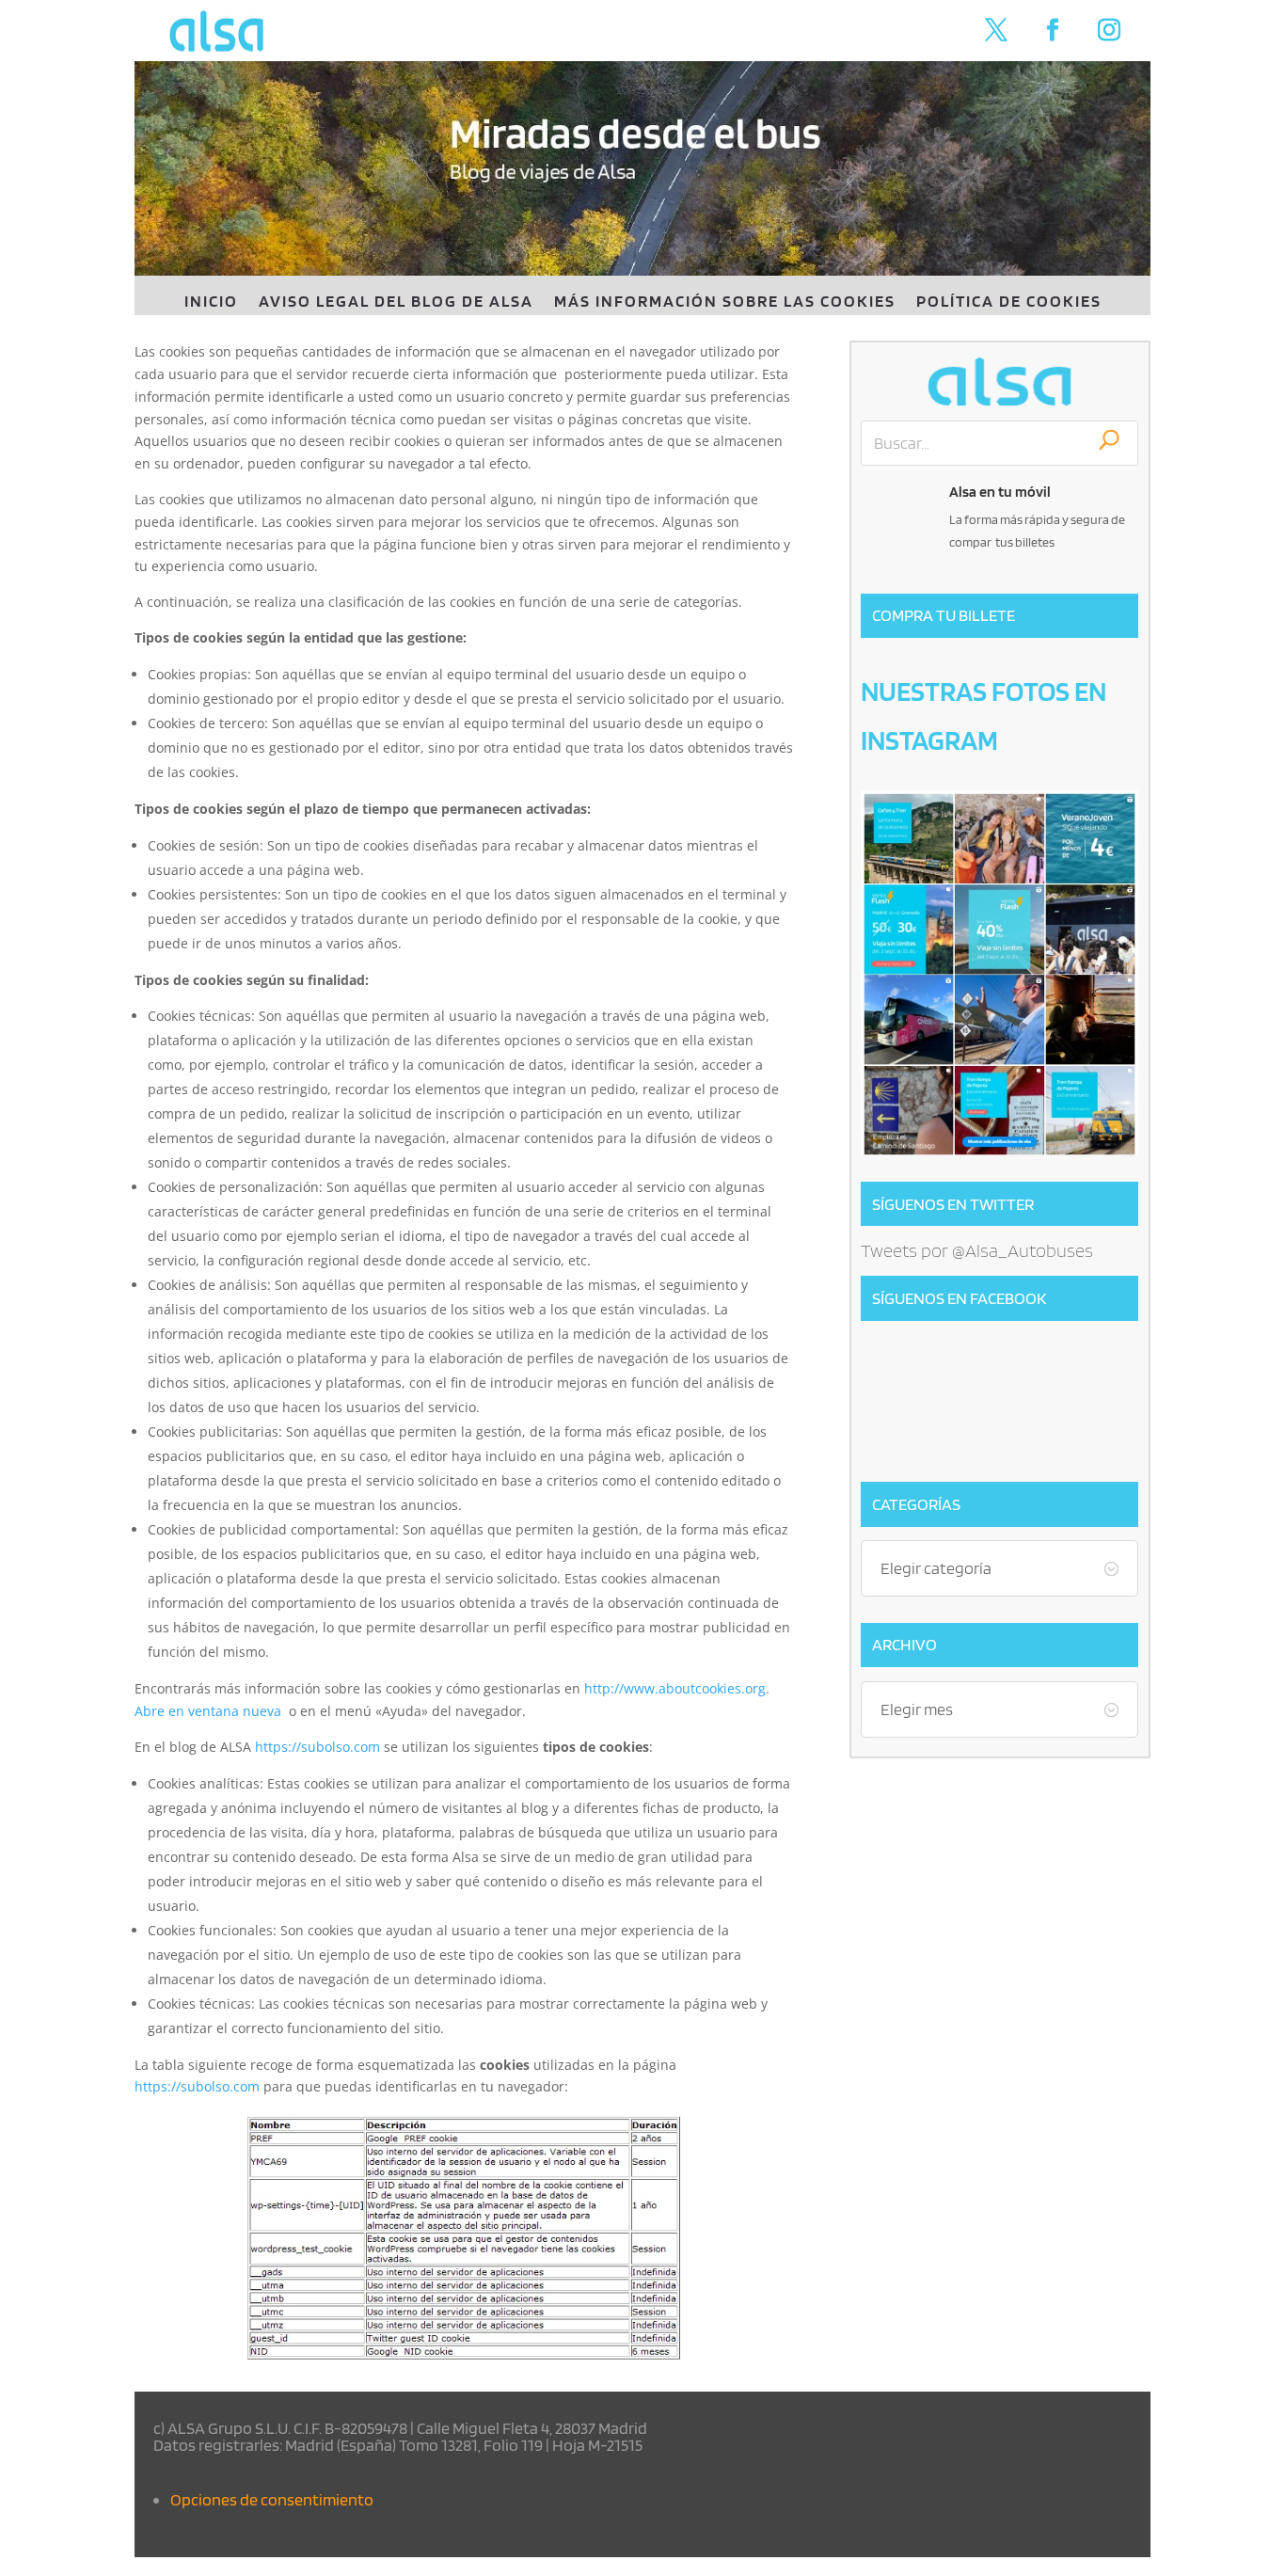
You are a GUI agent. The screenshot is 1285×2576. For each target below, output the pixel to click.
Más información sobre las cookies (725, 302)
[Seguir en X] (996, 30)
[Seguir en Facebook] (1053, 30)
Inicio (211, 302)
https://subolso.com (317, 1747)
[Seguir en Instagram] (1109, 30)
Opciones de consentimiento (272, 2499)
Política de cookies (1009, 302)
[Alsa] (999, 382)
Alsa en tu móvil (1000, 492)
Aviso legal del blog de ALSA (396, 302)
